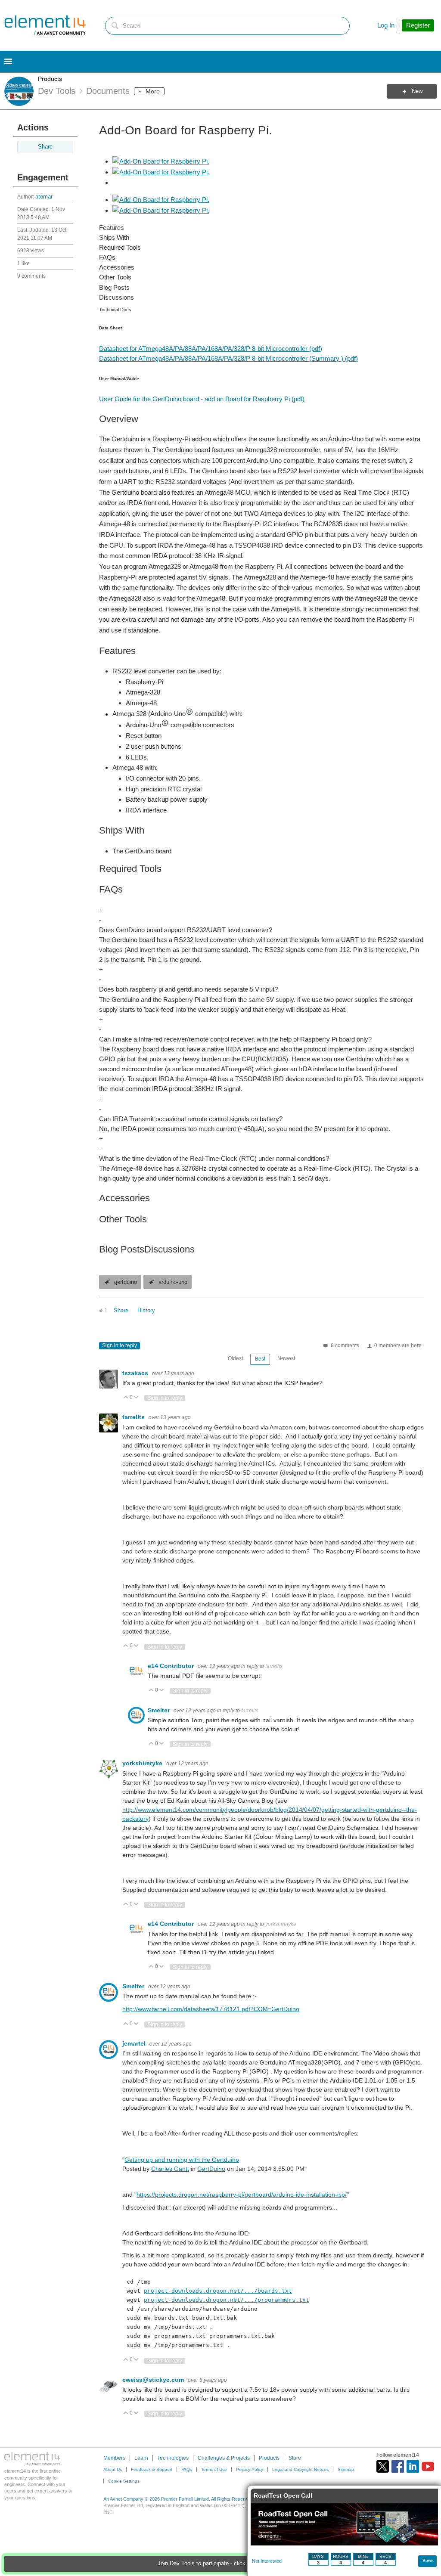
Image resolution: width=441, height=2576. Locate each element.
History (146, 1311)
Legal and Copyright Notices (300, 2469)
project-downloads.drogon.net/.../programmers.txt (227, 2300)
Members (114, 2458)
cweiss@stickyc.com (154, 2380)
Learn (141, 2458)
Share (45, 147)
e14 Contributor (172, 1666)
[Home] (45, 25)
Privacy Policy (250, 2469)
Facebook (398, 2466)
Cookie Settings (124, 2481)
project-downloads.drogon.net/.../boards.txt (218, 2291)
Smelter (160, 1710)
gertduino (126, 1282)
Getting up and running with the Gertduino (182, 2160)
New (417, 91)
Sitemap (346, 2469)
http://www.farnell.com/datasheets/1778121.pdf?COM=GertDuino (211, 2009)
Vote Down (136, 1398)
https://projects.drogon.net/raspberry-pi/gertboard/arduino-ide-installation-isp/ (242, 2195)
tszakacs (136, 1373)
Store (295, 2458)
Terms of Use (214, 2469)
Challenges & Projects (224, 2458)
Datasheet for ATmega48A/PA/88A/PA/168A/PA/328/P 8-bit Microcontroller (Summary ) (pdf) (228, 358)
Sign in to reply (120, 1345)
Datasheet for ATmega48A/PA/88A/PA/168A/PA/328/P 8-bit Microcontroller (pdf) (211, 349)
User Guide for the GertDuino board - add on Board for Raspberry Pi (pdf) (202, 399)
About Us (113, 2469)
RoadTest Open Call (283, 2495)
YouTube (428, 2466)
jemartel (135, 2043)
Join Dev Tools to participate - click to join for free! (220, 2564)
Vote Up (126, 1398)
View (428, 2560)
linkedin (413, 2466)
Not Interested (267, 2561)
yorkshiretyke (143, 1763)
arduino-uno (173, 1282)
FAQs (187, 2469)
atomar (44, 197)
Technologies (173, 2458)
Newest (286, 1358)
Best (260, 1359)
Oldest (235, 1358)
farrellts (134, 1417)
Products (50, 79)
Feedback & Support (152, 2469)
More (153, 91)
